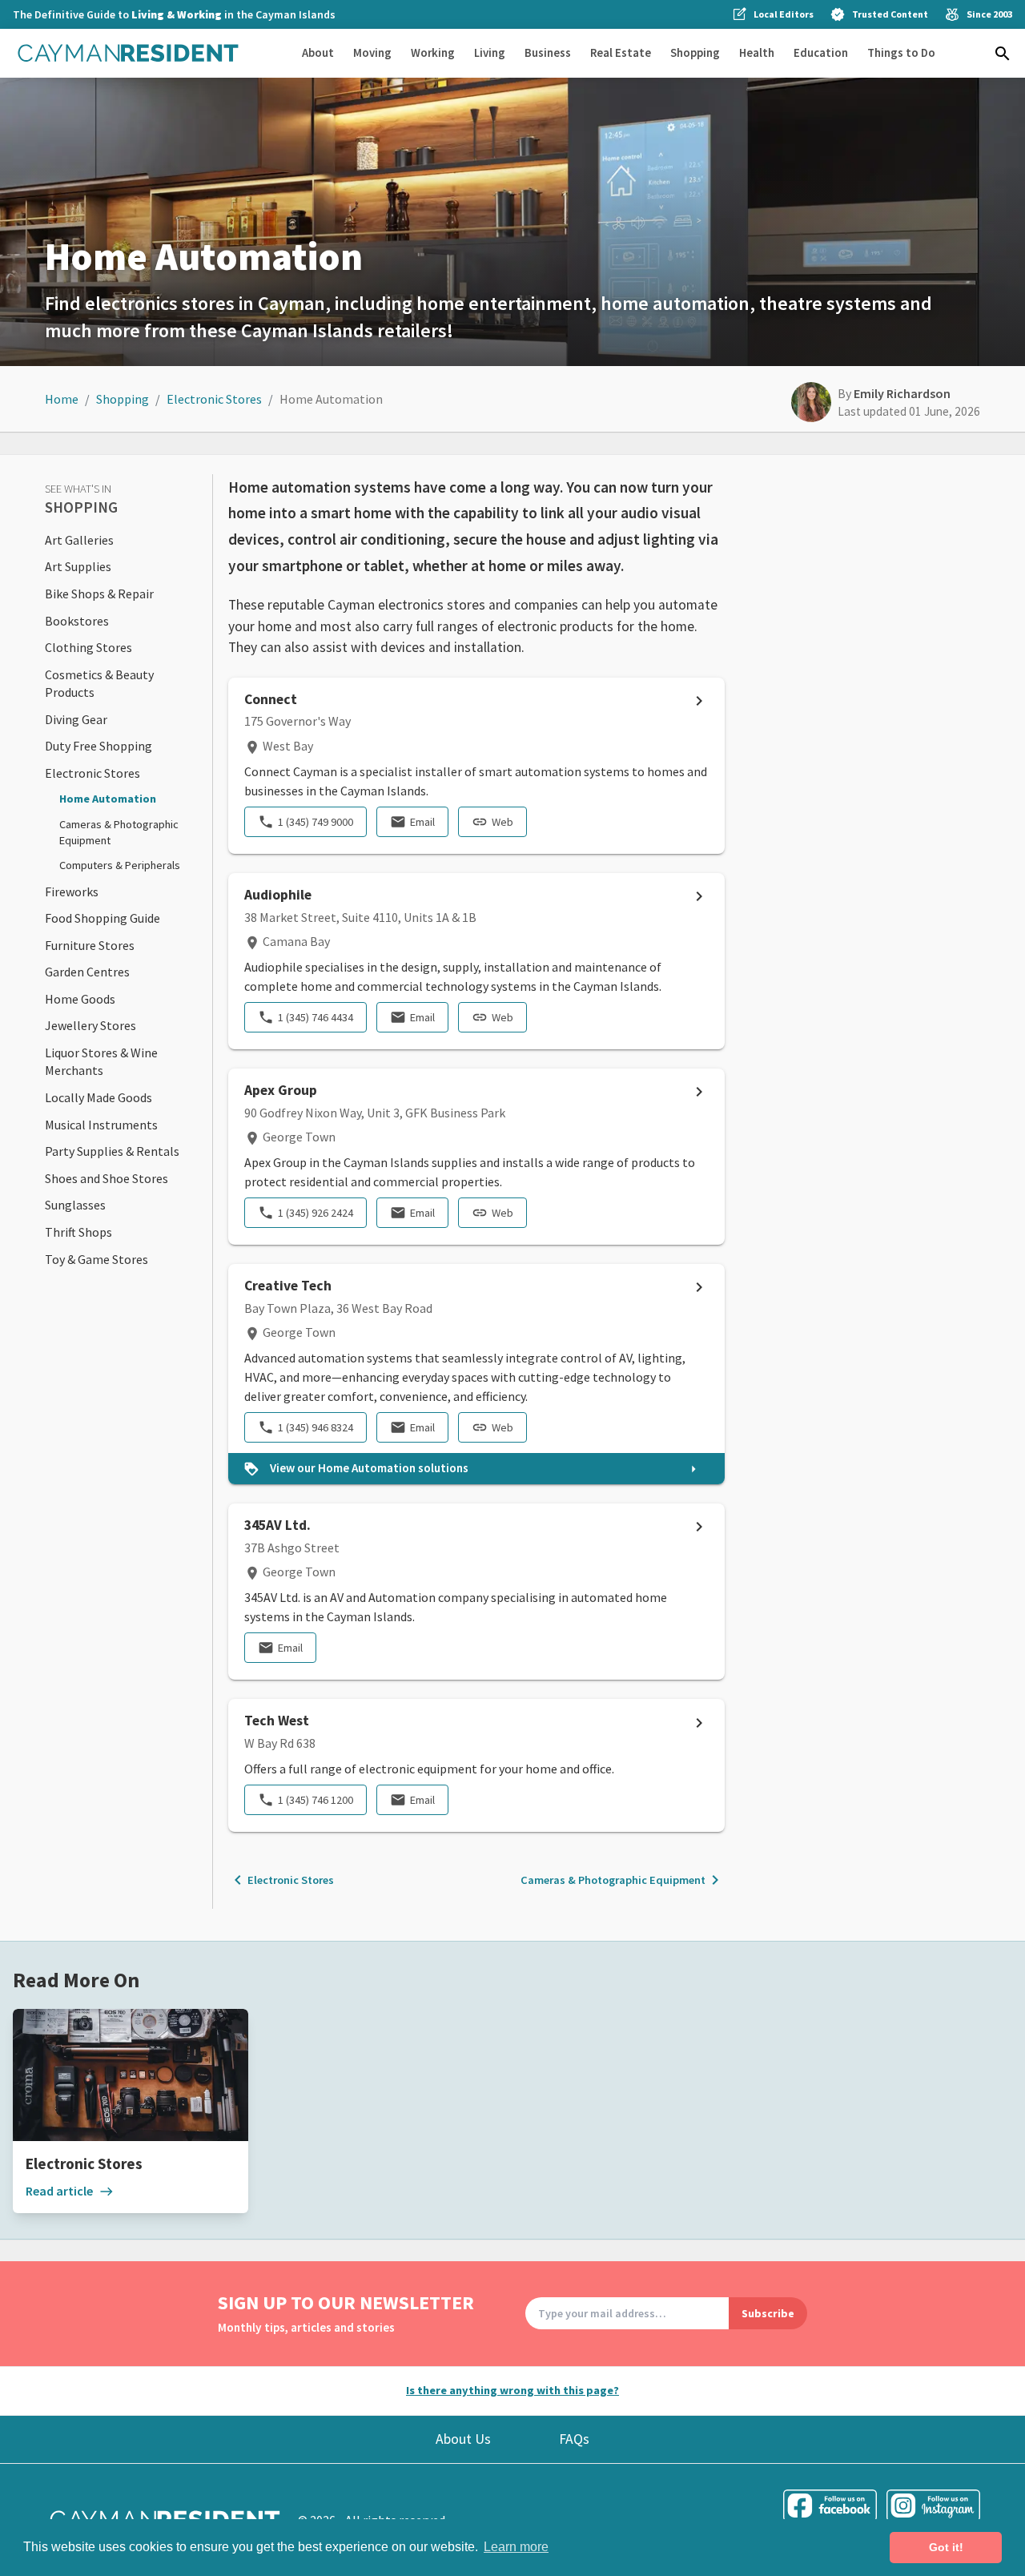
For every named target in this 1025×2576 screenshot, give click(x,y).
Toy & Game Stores (96, 1259)
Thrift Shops (78, 1232)
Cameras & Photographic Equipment (623, 1880)
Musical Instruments (101, 1125)
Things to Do (901, 52)
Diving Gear (76, 719)
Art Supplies (78, 566)
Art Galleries (79, 540)
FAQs (574, 2439)
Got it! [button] (946, 2547)
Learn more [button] (516, 2547)
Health (757, 52)
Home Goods (80, 999)
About (318, 52)
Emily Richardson (902, 393)
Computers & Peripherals (120, 865)
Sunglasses (75, 1205)
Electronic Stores (214, 399)
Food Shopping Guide (102, 918)
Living (490, 52)
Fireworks (72, 892)
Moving (372, 52)
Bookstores (77, 621)
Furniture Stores (90, 945)
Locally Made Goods (98, 1097)
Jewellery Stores (90, 1025)
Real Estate (621, 52)
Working (433, 52)
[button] (1003, 54)
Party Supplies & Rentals (112, 1151)
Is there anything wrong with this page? (512, 2390)
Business (548, 52)
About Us (463, 2439)
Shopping (695, 52)
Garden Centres (87, 972)
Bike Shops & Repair (99, 594)
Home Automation (108, 799)
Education (821, 52)
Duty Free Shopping (98, 746)
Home (62, 399)
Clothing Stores (88, 647)
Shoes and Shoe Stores (107, 1178)
